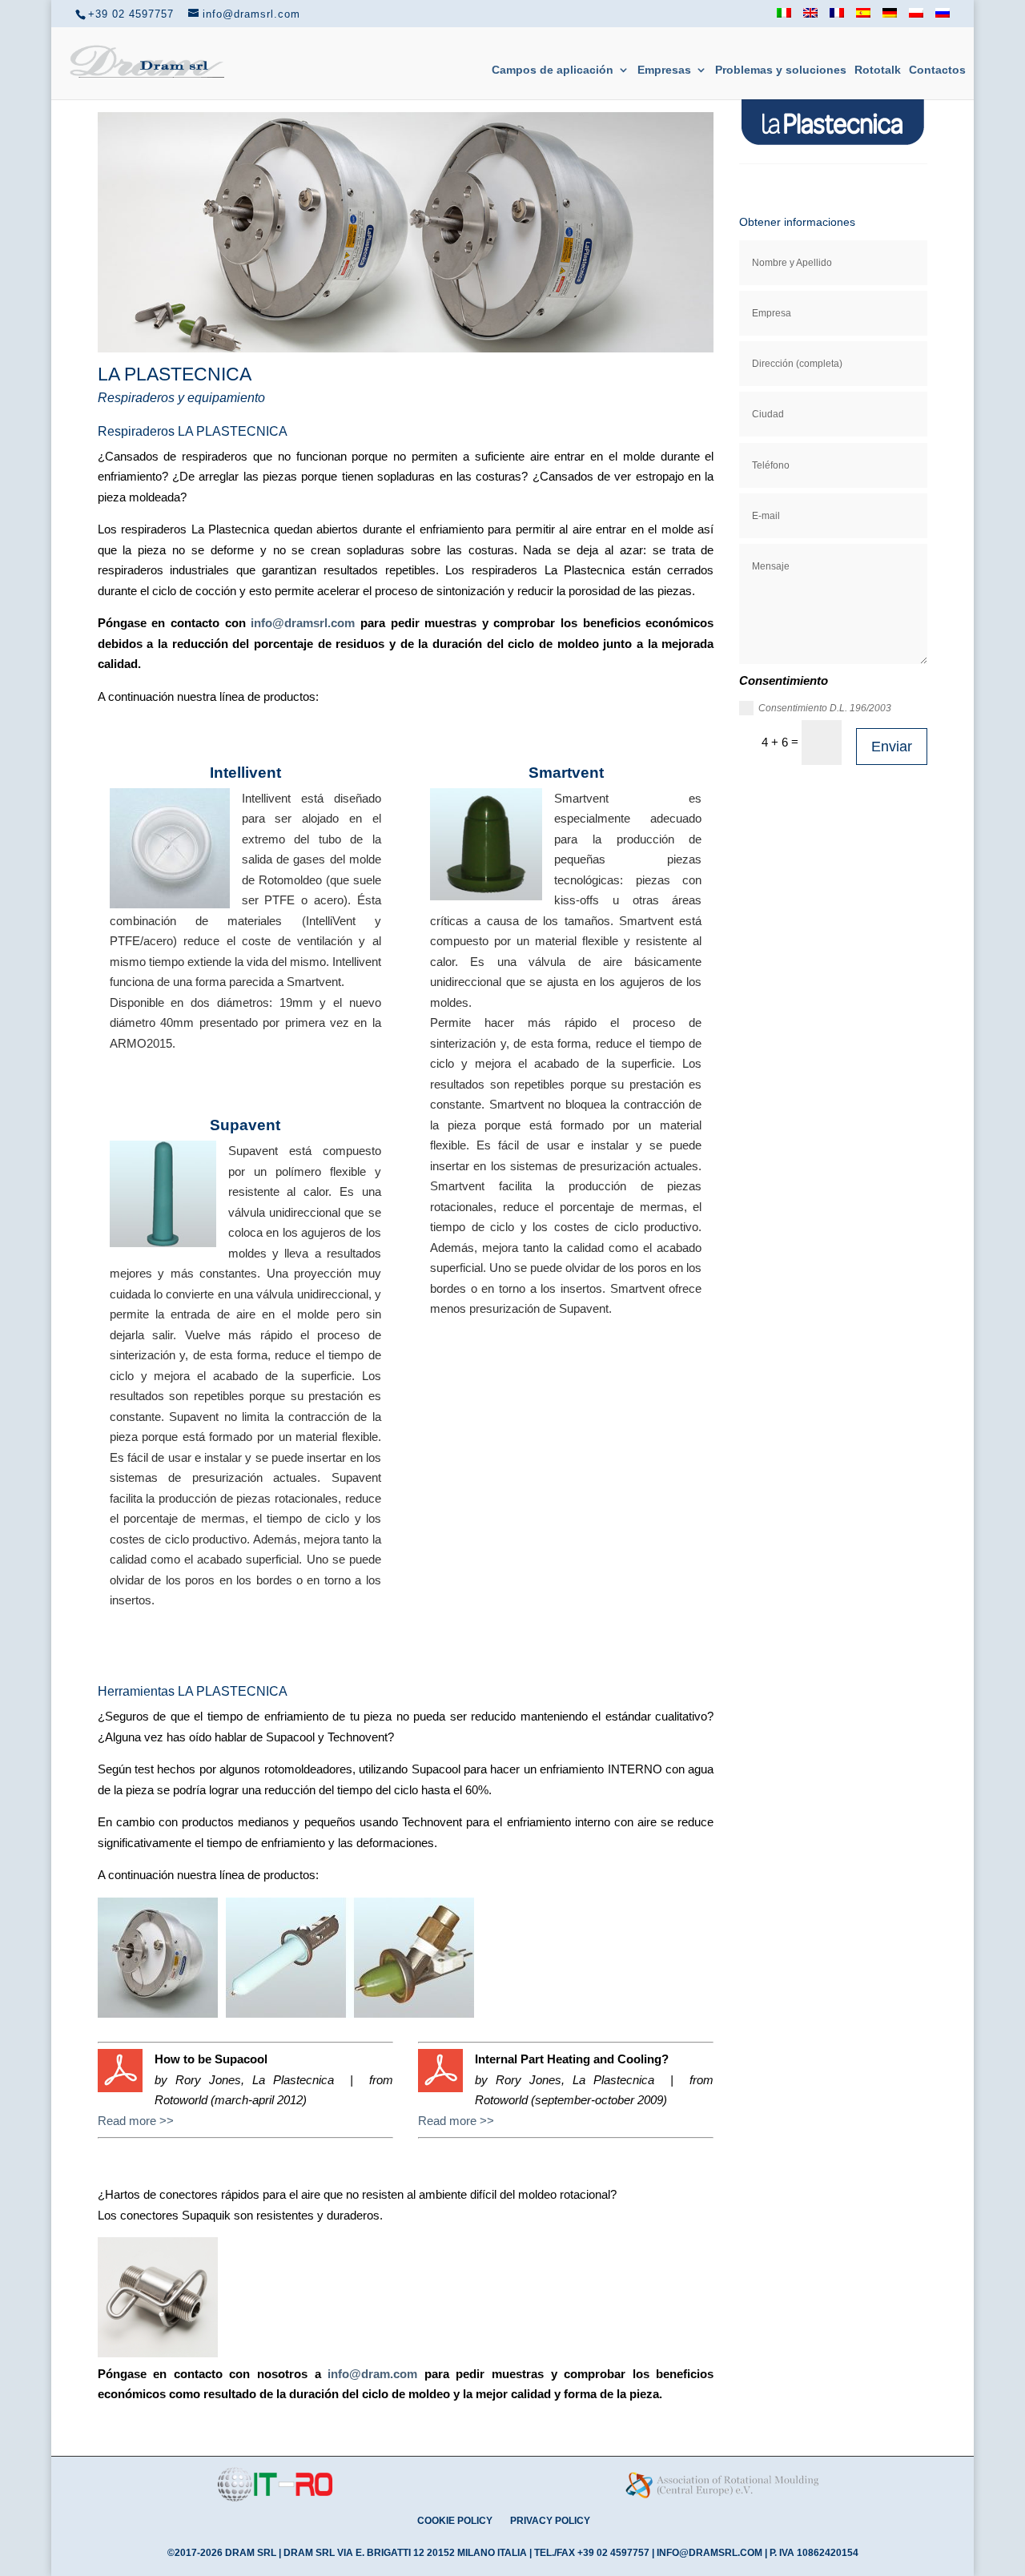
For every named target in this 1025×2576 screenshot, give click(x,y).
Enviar (892, 747)
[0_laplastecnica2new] (406, 348)
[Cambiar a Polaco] (916, 18)
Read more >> (136, 2121)
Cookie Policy (455, 2521)
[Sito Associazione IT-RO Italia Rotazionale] (275, 2499)
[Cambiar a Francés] (837, 18)
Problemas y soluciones (781, 70)
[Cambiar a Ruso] (943, 18)
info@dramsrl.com (303, 623)
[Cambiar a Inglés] (810, 18)
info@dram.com (372, 2374)
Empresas (664, 70)
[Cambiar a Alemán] (890, 18)
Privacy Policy (550, 2521)
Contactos (937, 70)
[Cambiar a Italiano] (784, 18)
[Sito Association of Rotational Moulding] (723, 2500)
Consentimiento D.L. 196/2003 (825, 708)
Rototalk (878, 70)
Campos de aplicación (553, 70)
